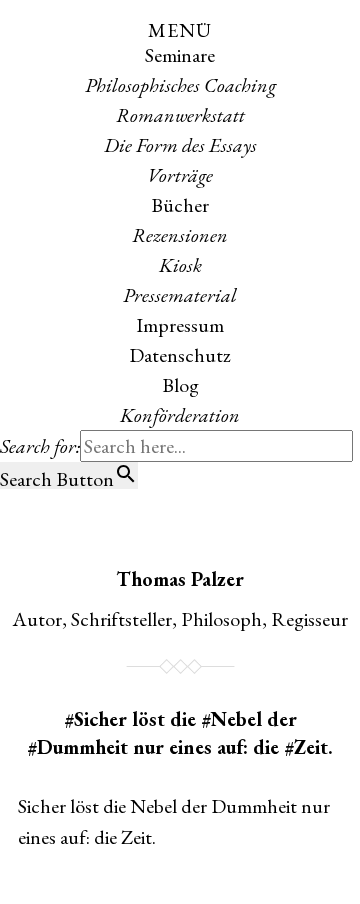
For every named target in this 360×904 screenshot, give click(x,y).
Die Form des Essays (180, 145)
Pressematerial (180, 295)
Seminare (180, 55)
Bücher (180, 205)
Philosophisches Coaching (180, 85)
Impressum (180, 325)
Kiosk (180, 265)
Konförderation (180, 415)
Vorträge (180, 175)
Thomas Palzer (180, 579)
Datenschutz (180, 355)
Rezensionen (180, 235)
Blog (180, 385)
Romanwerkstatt (180, 115)
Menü (180, 30)
